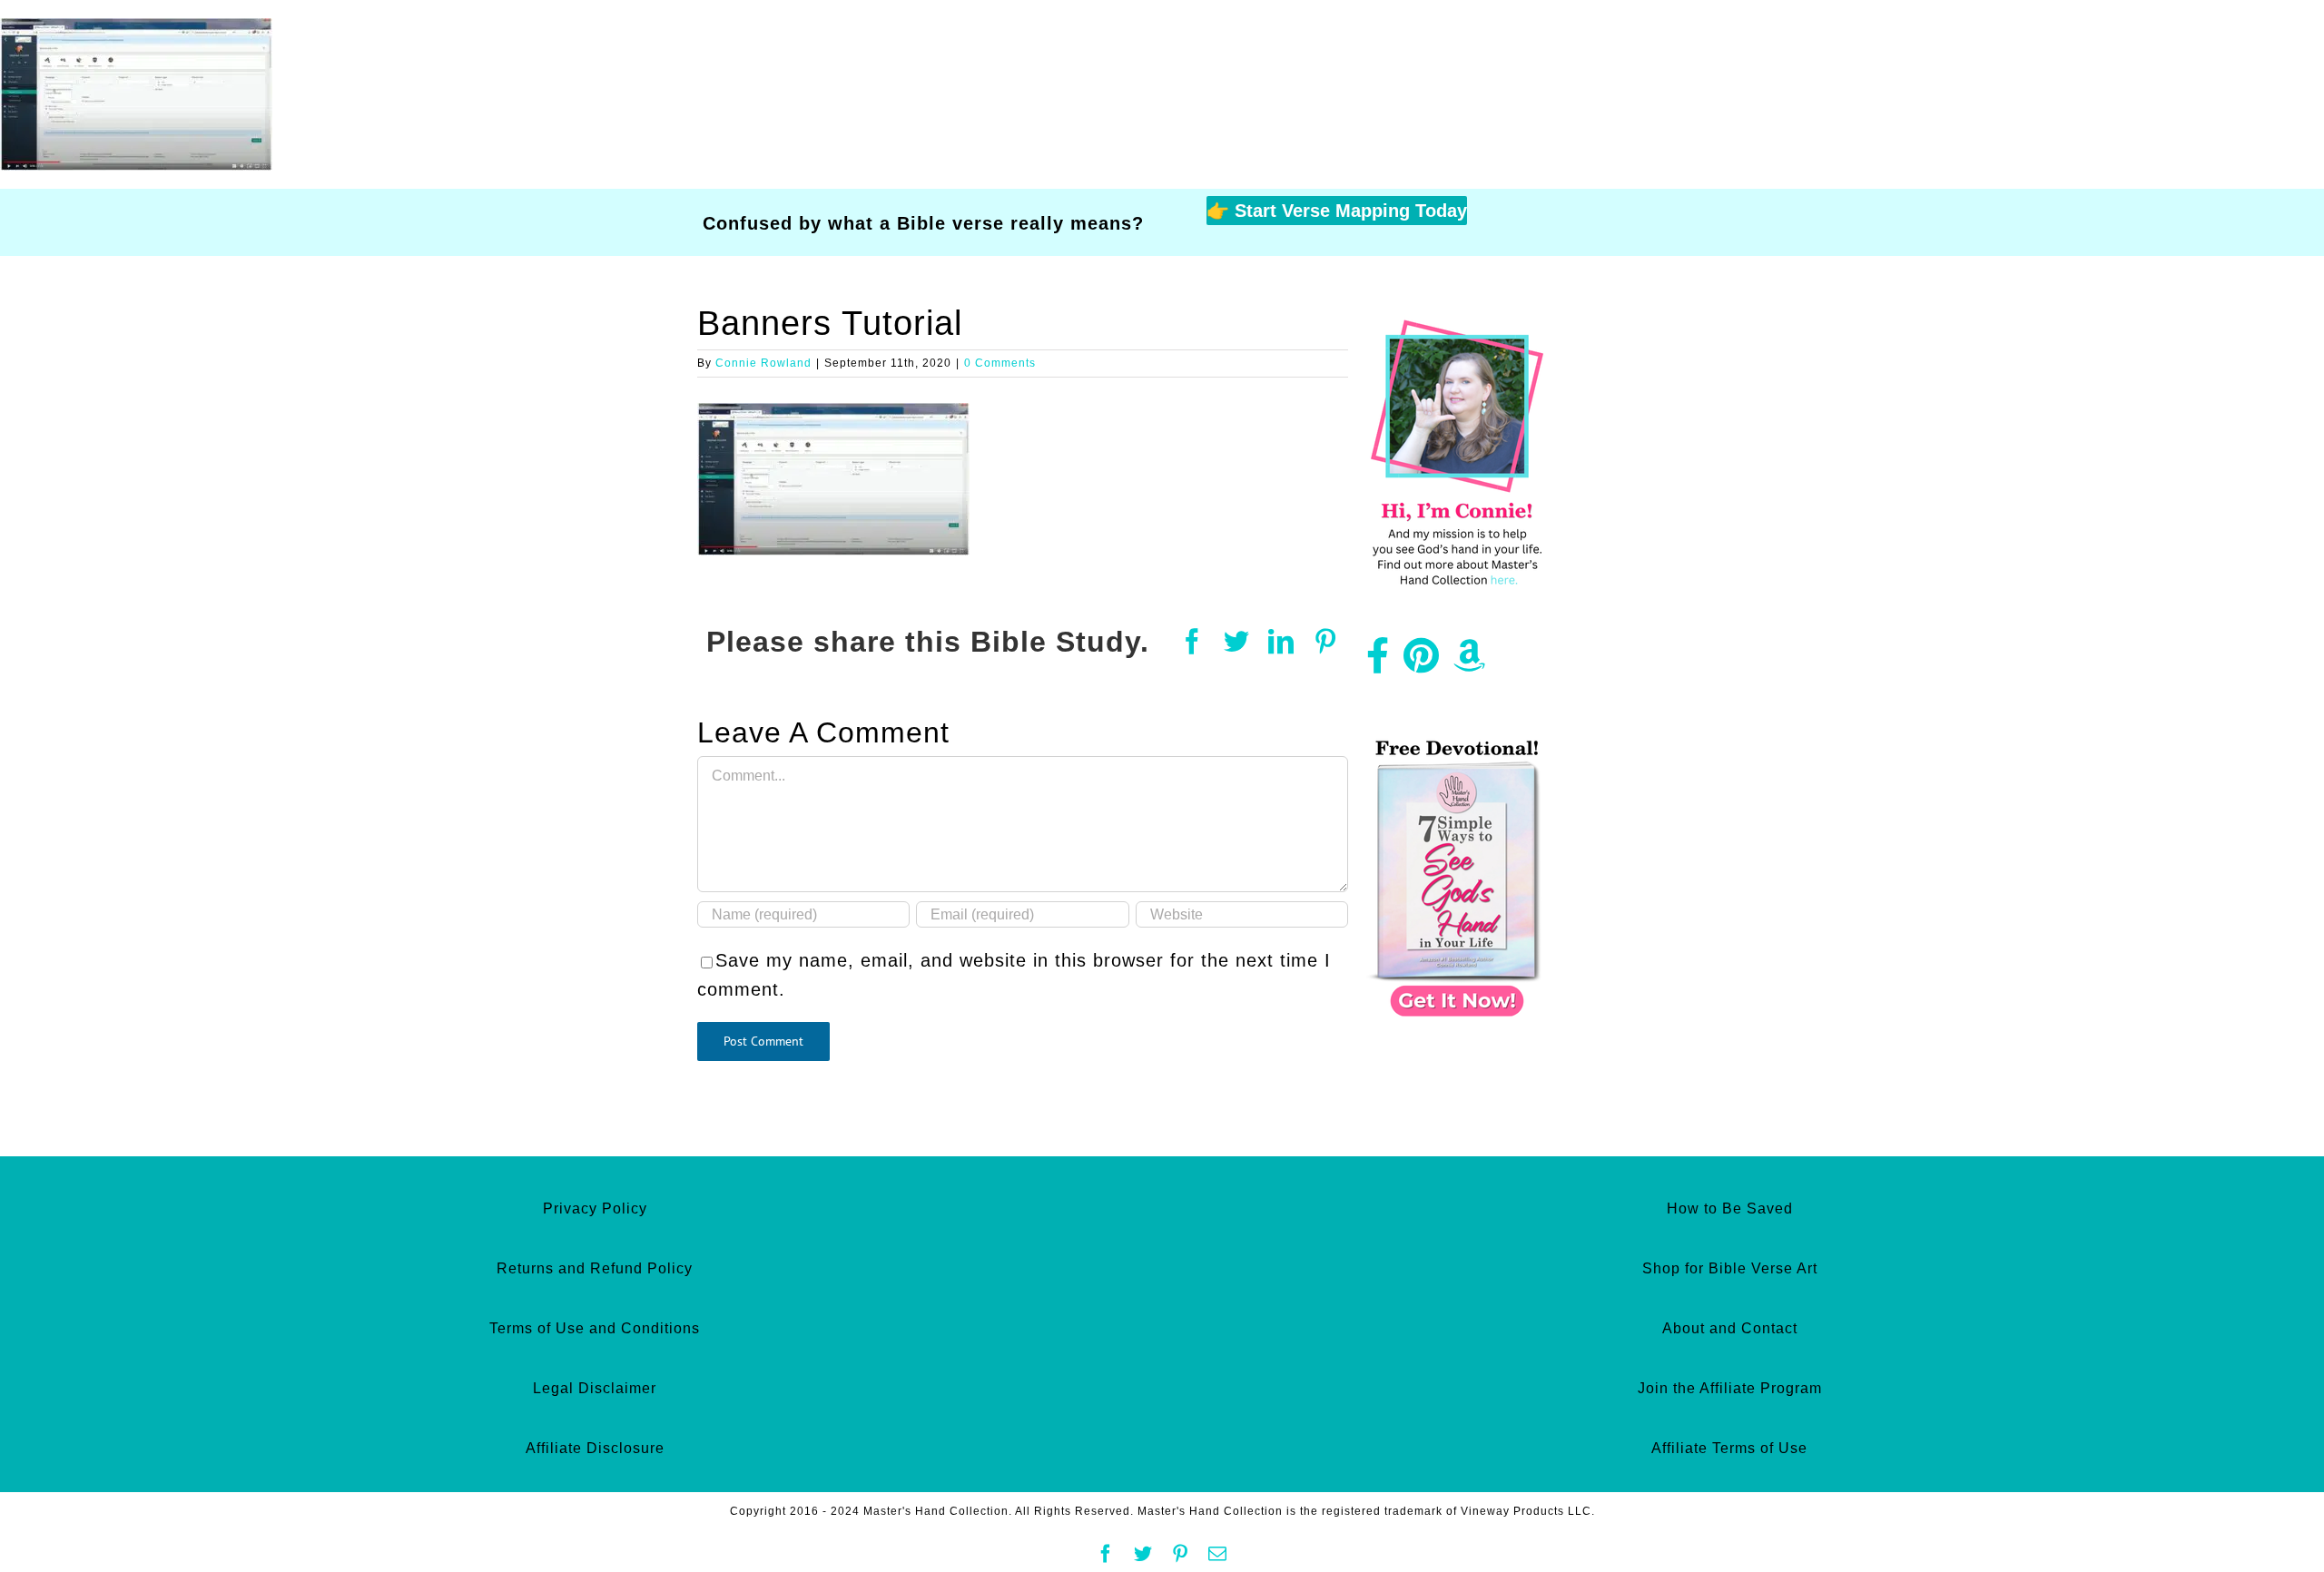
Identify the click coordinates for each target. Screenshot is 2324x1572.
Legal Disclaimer (595, 1388)
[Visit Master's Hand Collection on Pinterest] (1422, 663)
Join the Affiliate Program (1730, 1388)
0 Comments (1000, 363)
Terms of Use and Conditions (595, 1328)
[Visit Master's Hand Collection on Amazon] (1470, 663)
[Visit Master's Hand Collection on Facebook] (1378, 663)
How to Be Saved (1730, 1208)
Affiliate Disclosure (595, 1448)
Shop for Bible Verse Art (1730, 1268)
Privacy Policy (595, 1208)
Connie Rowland (763, 363)
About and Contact (1730, 1328)
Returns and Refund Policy (595, 1268)
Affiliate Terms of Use (1729, 1448)
